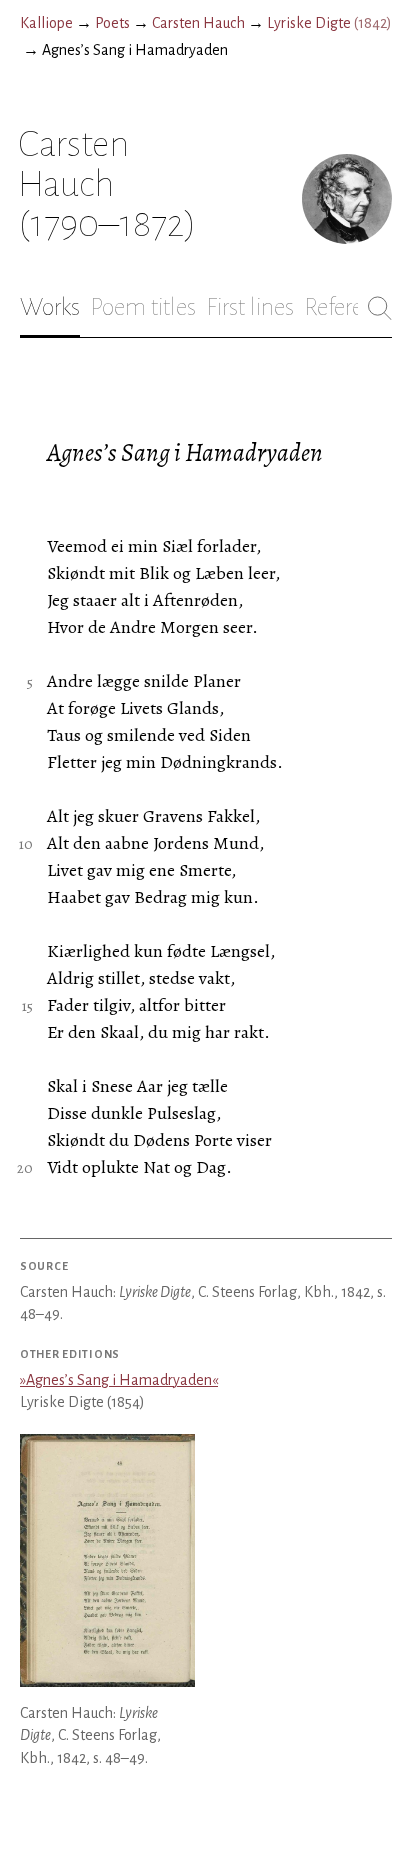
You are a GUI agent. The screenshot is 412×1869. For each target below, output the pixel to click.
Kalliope (46, 23)
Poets (112, 23)
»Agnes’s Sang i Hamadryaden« (119, 1380)
